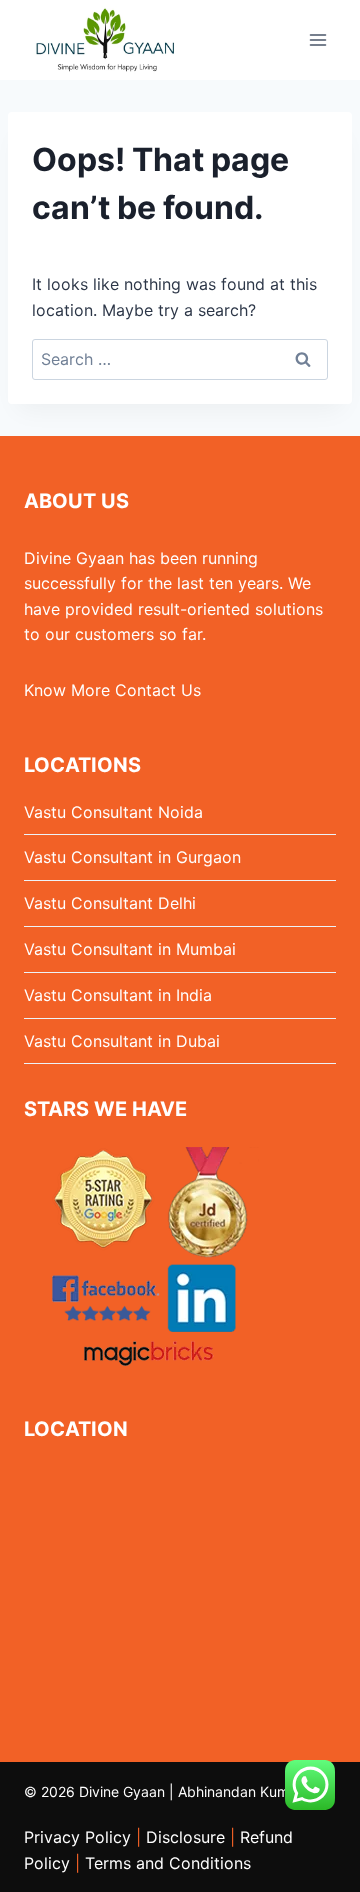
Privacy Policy (77, 1837)
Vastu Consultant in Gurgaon (132, 857)
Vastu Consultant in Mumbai (130, 949)
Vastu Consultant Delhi (110, 903)
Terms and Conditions (168, 1863)
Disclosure (185, 1837)
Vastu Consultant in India (118, 995)
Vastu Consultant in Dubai (122, 1041)
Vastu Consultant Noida (113, 812)
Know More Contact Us (112, 690)
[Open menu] (317, 39)
